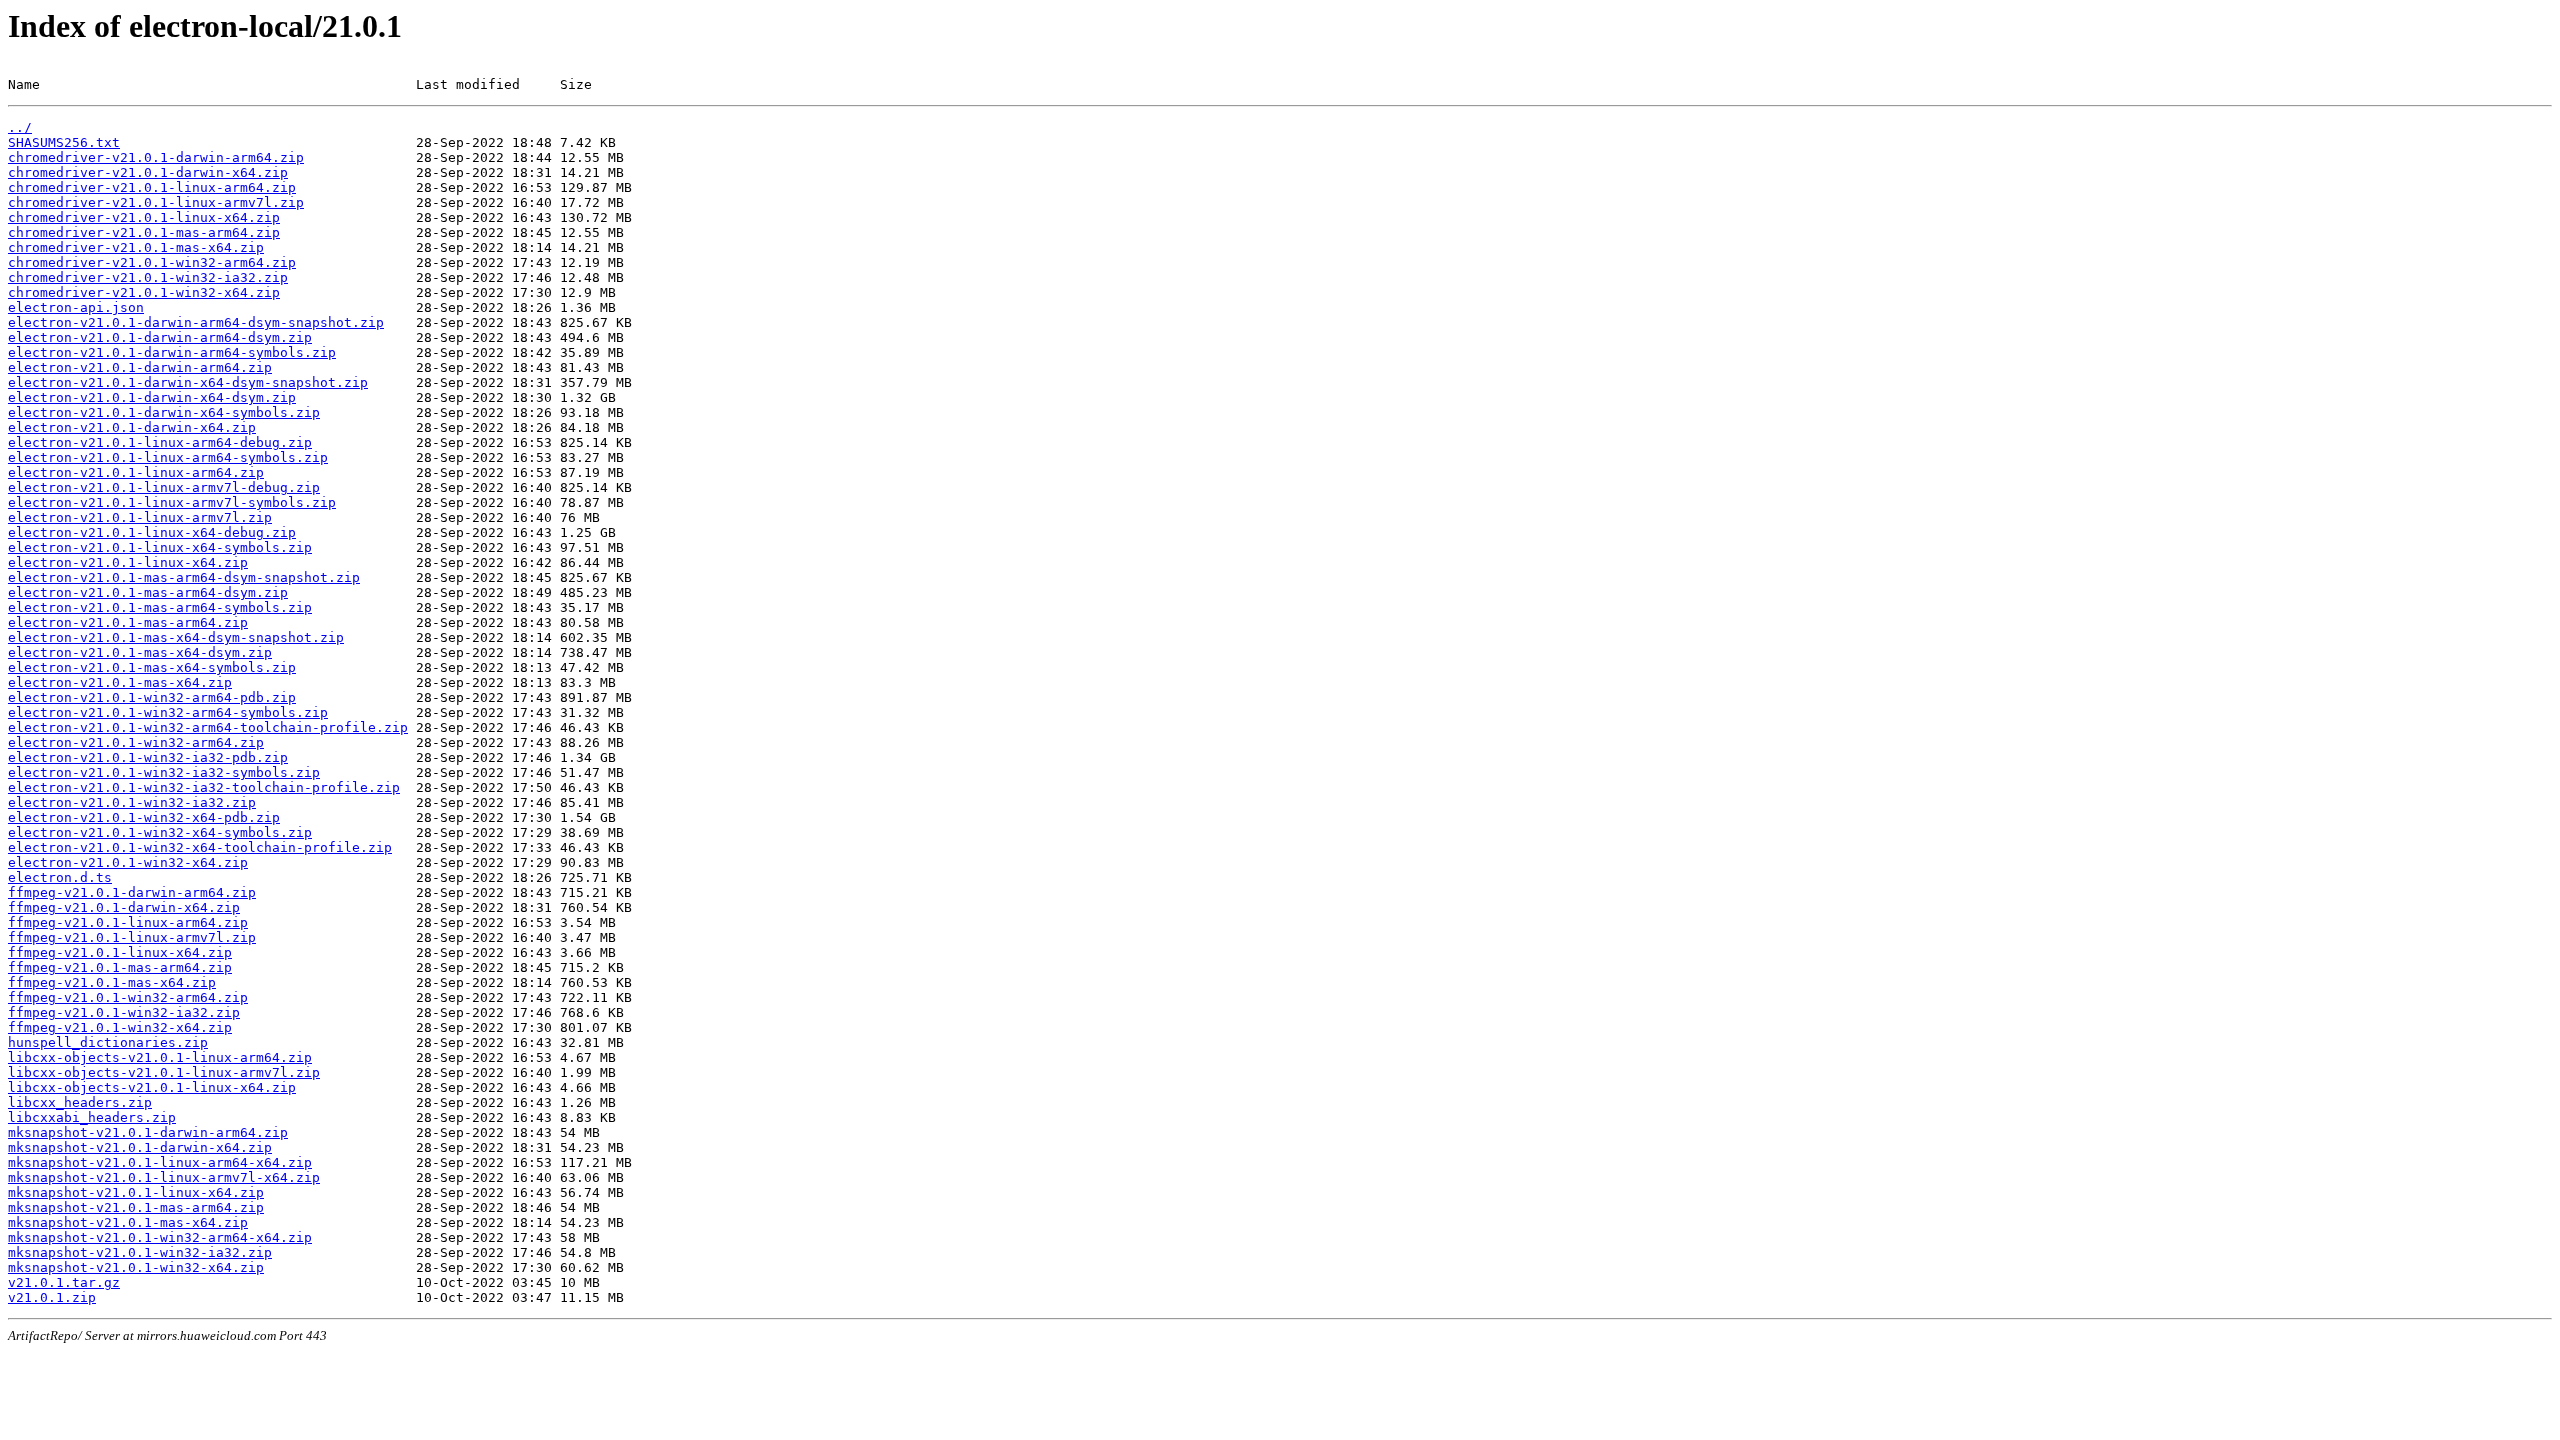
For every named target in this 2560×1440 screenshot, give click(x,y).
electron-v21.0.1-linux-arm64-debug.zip (160, 442)
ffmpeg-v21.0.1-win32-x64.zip (120, 1027)
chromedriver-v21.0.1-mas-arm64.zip (144, 232)
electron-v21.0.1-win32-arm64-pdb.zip (152, 697)
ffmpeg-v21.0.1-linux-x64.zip (120, 952)
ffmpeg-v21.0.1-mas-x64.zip (112, 982)
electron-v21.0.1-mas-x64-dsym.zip (140, 652)
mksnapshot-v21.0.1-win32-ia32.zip (140, 1252)
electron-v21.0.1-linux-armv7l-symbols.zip (172, 502)
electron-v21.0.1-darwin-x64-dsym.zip (152, 397)
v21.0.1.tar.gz (64, 1282)
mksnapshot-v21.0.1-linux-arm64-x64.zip (160, 1162)
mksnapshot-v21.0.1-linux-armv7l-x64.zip (164, 1177)
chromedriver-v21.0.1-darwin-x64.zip (148, 172)
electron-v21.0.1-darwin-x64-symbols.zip (164, 412)
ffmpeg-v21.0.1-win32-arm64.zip (128, 997)
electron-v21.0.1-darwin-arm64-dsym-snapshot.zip (196, 322)
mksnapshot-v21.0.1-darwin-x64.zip (140, 1147)
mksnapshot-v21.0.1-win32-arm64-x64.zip (160, 1237)
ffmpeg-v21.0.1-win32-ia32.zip (124, 1012)
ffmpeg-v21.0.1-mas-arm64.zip (120, 967)
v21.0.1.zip (52, 1297)
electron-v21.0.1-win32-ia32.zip (132, 802)
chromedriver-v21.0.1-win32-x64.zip (144, 292)
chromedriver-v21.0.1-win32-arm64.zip (152, 262)
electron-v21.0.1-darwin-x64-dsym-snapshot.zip (188, 382)
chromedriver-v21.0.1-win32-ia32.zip (148, 277)
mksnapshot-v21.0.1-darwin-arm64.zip (148, 1132)
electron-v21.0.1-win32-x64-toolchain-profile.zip (200, 847)
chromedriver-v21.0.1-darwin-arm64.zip (156, 157)
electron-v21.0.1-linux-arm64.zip (136, 472)
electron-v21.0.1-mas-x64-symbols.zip (152, 667)
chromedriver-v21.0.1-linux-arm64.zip (152, 187)
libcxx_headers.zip (80, 1102)
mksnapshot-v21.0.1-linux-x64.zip (136, 1192)
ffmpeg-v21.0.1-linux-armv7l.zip (132, 937)
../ (20, 127)
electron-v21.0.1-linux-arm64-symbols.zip (168, 457)
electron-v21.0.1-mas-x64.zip (120, 682)
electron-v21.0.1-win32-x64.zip (128, 862)
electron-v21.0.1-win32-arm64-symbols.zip (168, 712)
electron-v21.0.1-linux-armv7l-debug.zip (164, 487)
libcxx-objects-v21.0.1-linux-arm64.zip (160, 1057)
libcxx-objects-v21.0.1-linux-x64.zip (152, 1087)
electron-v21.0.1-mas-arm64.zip (128, 622)
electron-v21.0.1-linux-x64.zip (128, 562)
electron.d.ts (60, 877)
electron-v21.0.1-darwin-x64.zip (132, 427)
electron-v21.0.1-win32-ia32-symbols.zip (164, 772)
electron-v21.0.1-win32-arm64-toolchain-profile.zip (208, 727)
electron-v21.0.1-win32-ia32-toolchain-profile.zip (204, 787)
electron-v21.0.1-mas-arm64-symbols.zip (160, 607)
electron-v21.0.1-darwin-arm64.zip (140, 367)
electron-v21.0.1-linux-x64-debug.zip (152, 532)
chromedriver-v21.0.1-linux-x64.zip (144, 217)
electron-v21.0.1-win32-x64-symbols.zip (160, 832)
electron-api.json (76, 307)
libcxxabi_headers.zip (92, 1117)
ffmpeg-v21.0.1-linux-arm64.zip (128, 922)
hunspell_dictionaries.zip (108, 1042)
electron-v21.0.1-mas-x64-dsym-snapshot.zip (176, 637)
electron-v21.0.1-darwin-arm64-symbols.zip (172, 352)
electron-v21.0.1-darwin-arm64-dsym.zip (160, 337)
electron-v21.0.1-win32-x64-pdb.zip (144, 817)
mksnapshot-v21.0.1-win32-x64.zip (136, 1267)
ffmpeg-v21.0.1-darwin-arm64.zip (132, 892)
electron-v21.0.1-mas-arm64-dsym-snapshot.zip (184, 577)
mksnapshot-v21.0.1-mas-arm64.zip (136, 1207)
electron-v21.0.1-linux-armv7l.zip (140, 517)
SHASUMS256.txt (64, 142)
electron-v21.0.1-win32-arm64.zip (136, 742)
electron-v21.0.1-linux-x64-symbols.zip (160, 547)
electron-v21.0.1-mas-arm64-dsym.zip (148, 592)
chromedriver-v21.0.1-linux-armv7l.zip (156, 202)
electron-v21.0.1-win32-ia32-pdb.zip (148, 757)
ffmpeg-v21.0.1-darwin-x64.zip (124, 907)
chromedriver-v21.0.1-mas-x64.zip (136, 247)
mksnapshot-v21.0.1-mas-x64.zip (128, 1222)
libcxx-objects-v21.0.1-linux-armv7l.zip (164, 1072)
